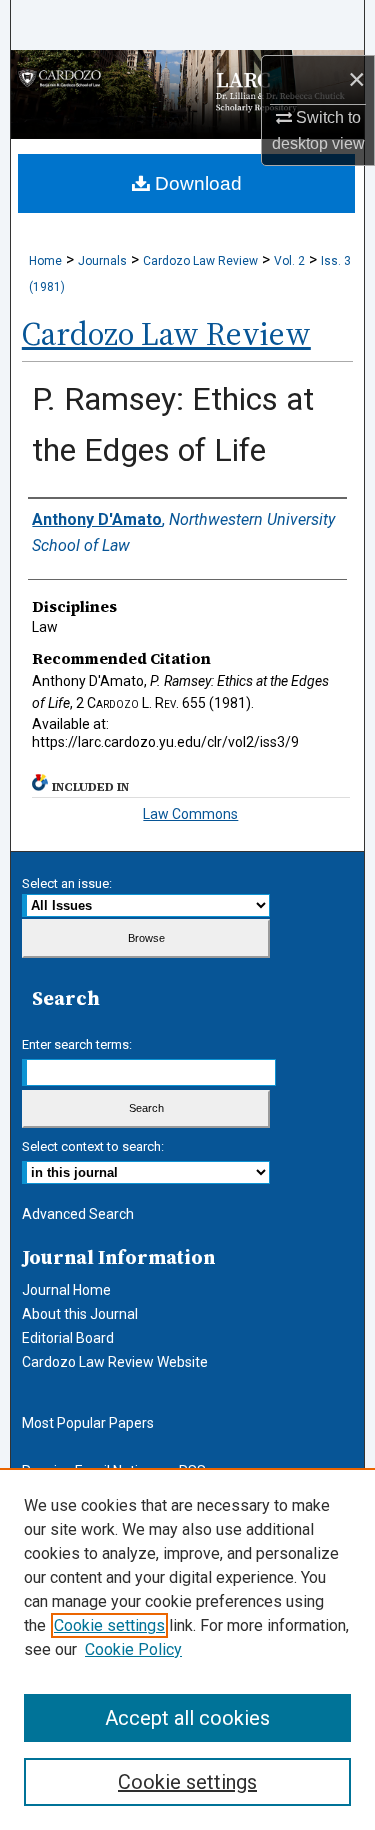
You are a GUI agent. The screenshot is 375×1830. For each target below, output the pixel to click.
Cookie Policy (133, 1649)
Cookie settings (109, 1625)
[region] (187, 1649)
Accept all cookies (187, 1718)
